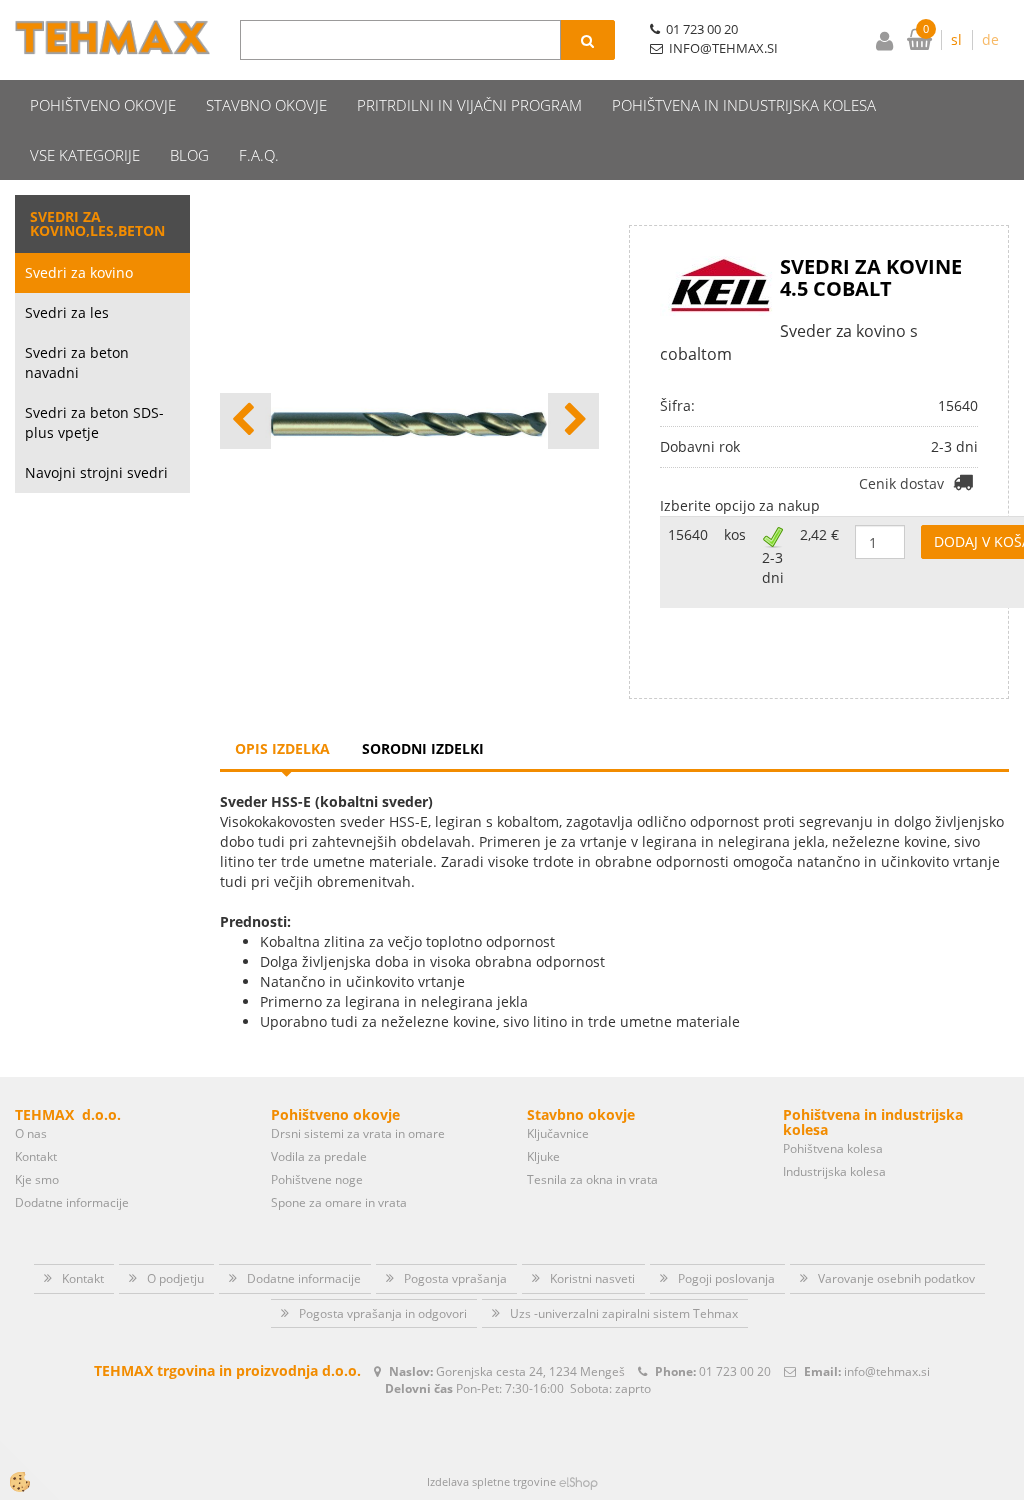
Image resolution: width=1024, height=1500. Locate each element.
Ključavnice (558, 1133)
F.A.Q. (259, 155)
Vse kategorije (85, 155)
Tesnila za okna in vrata (592, 1179)
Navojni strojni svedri (96, 472)
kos (735, 534)
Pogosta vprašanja (455, 1278)
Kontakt (36, 1156)
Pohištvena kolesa (833, 1148)
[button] (573, 421)
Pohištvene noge (317, 1179)
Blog (189, 155)
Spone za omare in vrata (339, 1202)
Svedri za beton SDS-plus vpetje (94, 422)
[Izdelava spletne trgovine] (578, 1481)
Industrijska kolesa (834, 1171)
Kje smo (37, 1179)
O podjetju (175, 1278)
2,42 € (819, 534)
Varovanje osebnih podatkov (896, 1278)
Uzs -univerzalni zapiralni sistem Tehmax (624, 1313)
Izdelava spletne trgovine (491, 1481)
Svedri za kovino (79, 272)
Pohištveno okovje (103, 105)
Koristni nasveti (592, 1278)
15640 (688, 534)
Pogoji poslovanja (726, 1278)
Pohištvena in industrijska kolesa (744, 105)
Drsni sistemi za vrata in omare (358, 1133)
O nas (31, 1133)
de (990, 39)
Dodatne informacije (72, 1202)
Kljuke (543, 1156)
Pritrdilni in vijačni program (469, 105)
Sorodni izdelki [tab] (423, 748)
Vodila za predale (319, 1156)
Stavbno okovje (266, 105)
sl (956, 39)
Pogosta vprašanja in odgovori (383, 1313)
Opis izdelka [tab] (282, 748)
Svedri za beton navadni (77, 362)
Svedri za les (67, 312)
